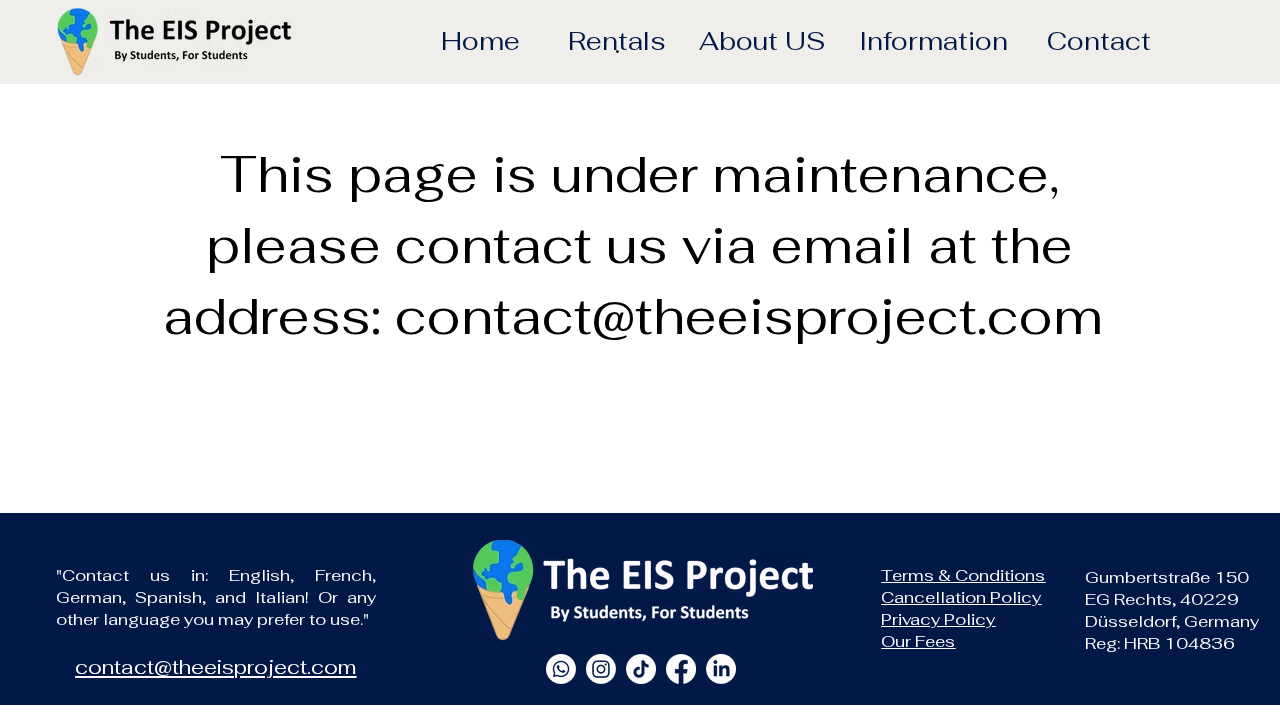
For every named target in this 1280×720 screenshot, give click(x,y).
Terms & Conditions (963, 575)
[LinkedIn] (721, 669)
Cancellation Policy (961, 597)
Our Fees (918, 641)
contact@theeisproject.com (749, 316)
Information (933, 40)
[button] (616, 45)
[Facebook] (681, 669)
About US (762, 40)
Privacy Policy (938, 619)
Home (480, 40)
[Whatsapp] (561, 669)
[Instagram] (601, 669)
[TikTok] (641, 669)
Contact (1099, 40)
